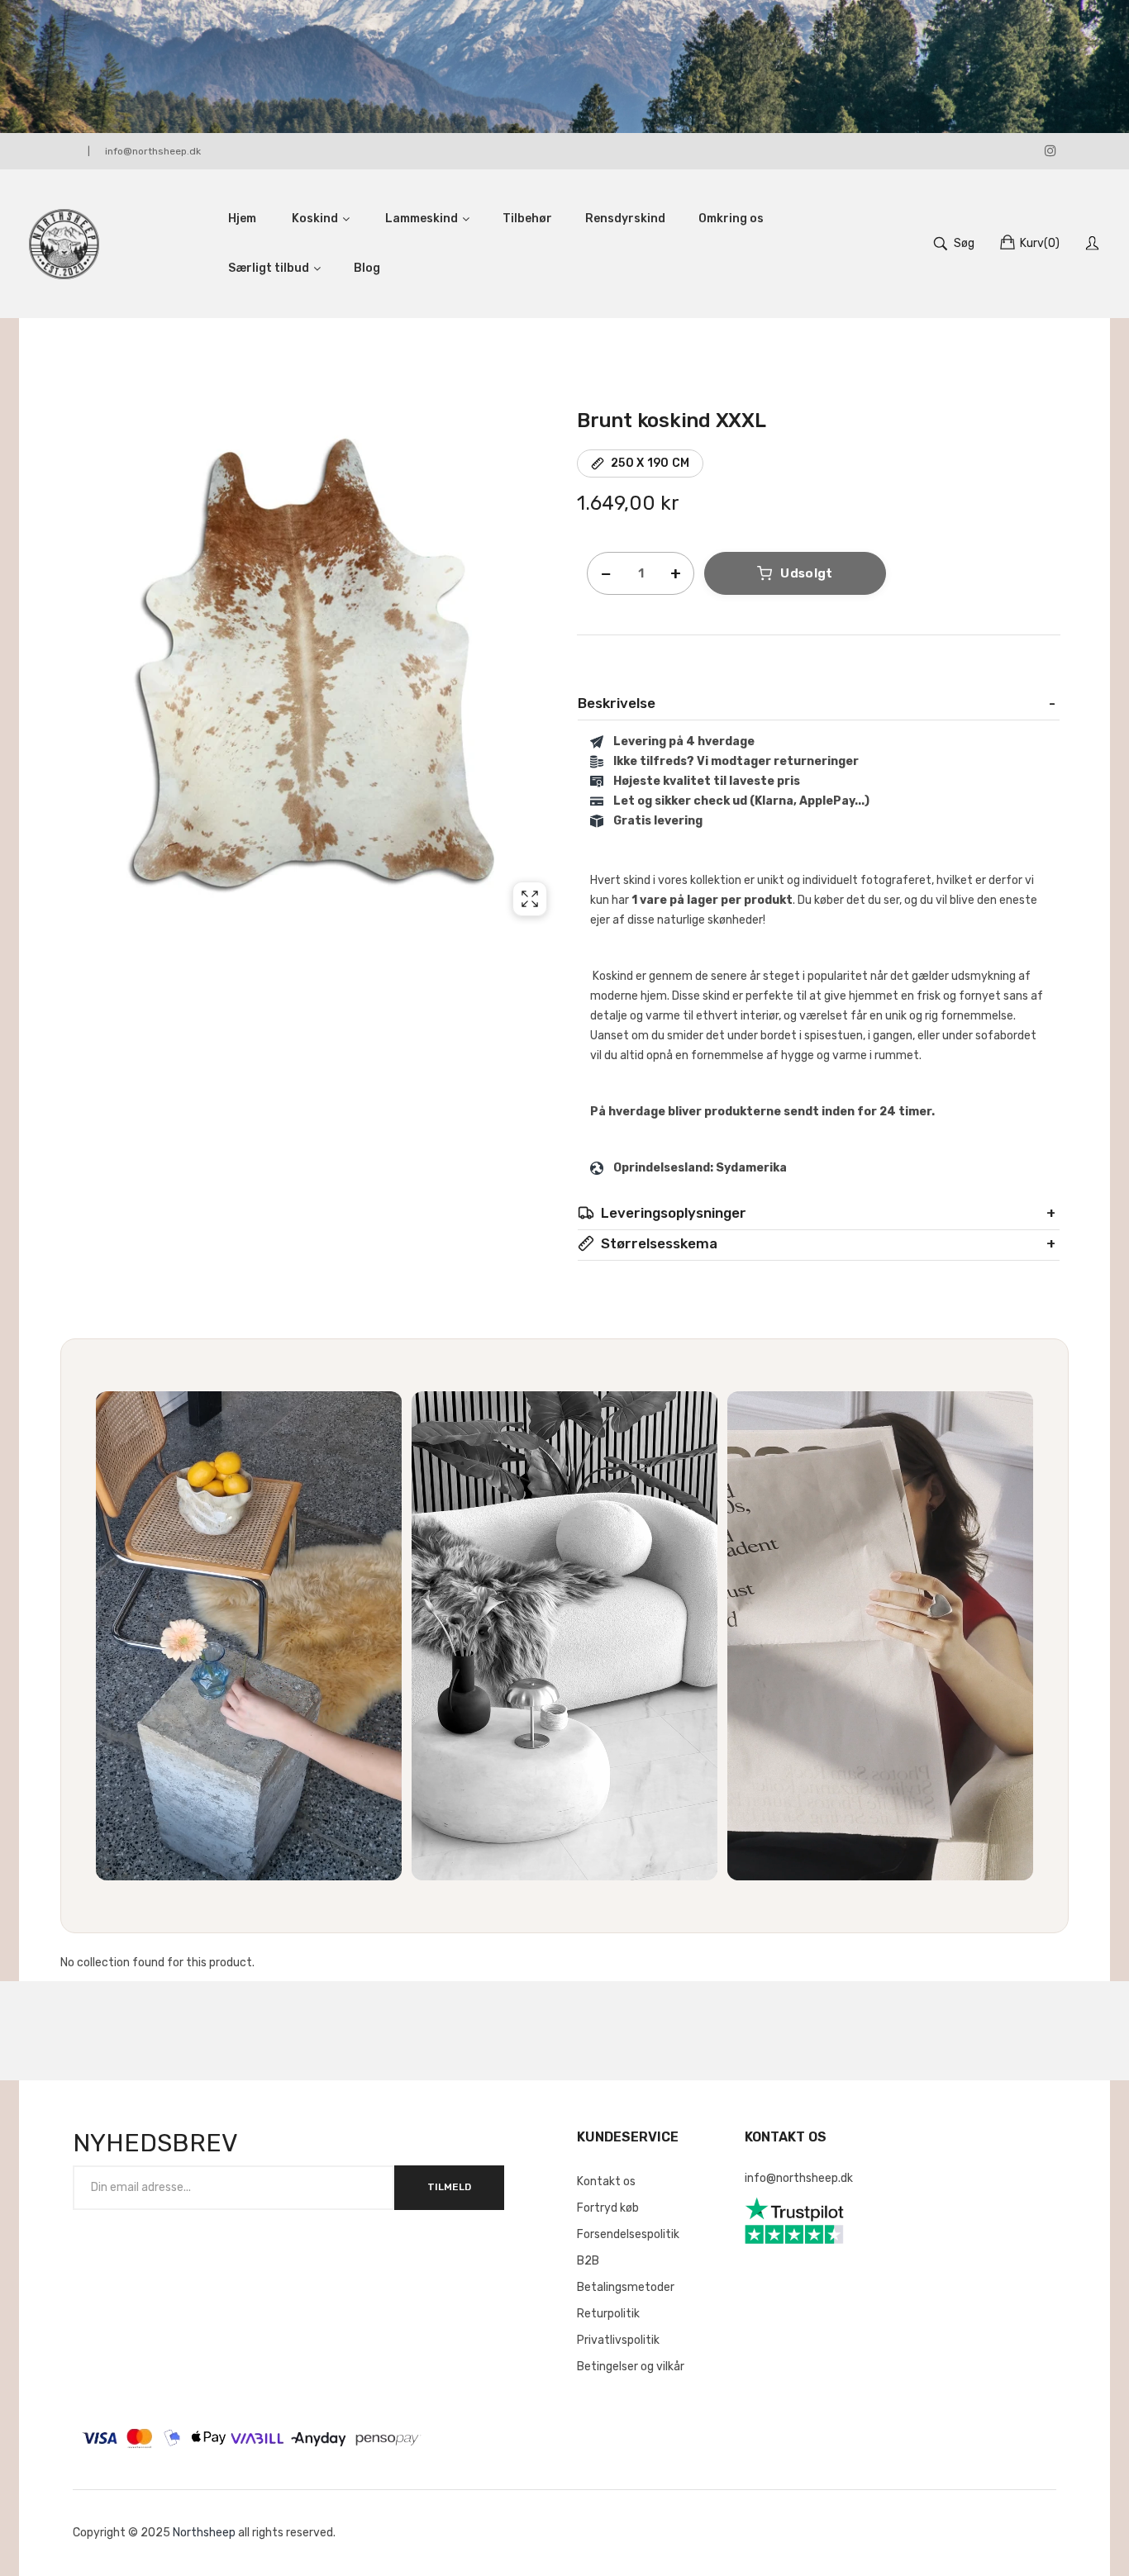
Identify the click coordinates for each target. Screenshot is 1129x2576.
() (1040, 243)
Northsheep (204, 2533)
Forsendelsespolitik (628, 2234)
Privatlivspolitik (618, 2340)
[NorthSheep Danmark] (64, 244)
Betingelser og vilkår (631, 2367)
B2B (588, 2261)
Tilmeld (449, 2187)
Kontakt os (606, 2182)
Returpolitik (608, 2314)
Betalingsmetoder (626, 2287)
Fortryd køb (608, 2208)
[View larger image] (530, 899)
